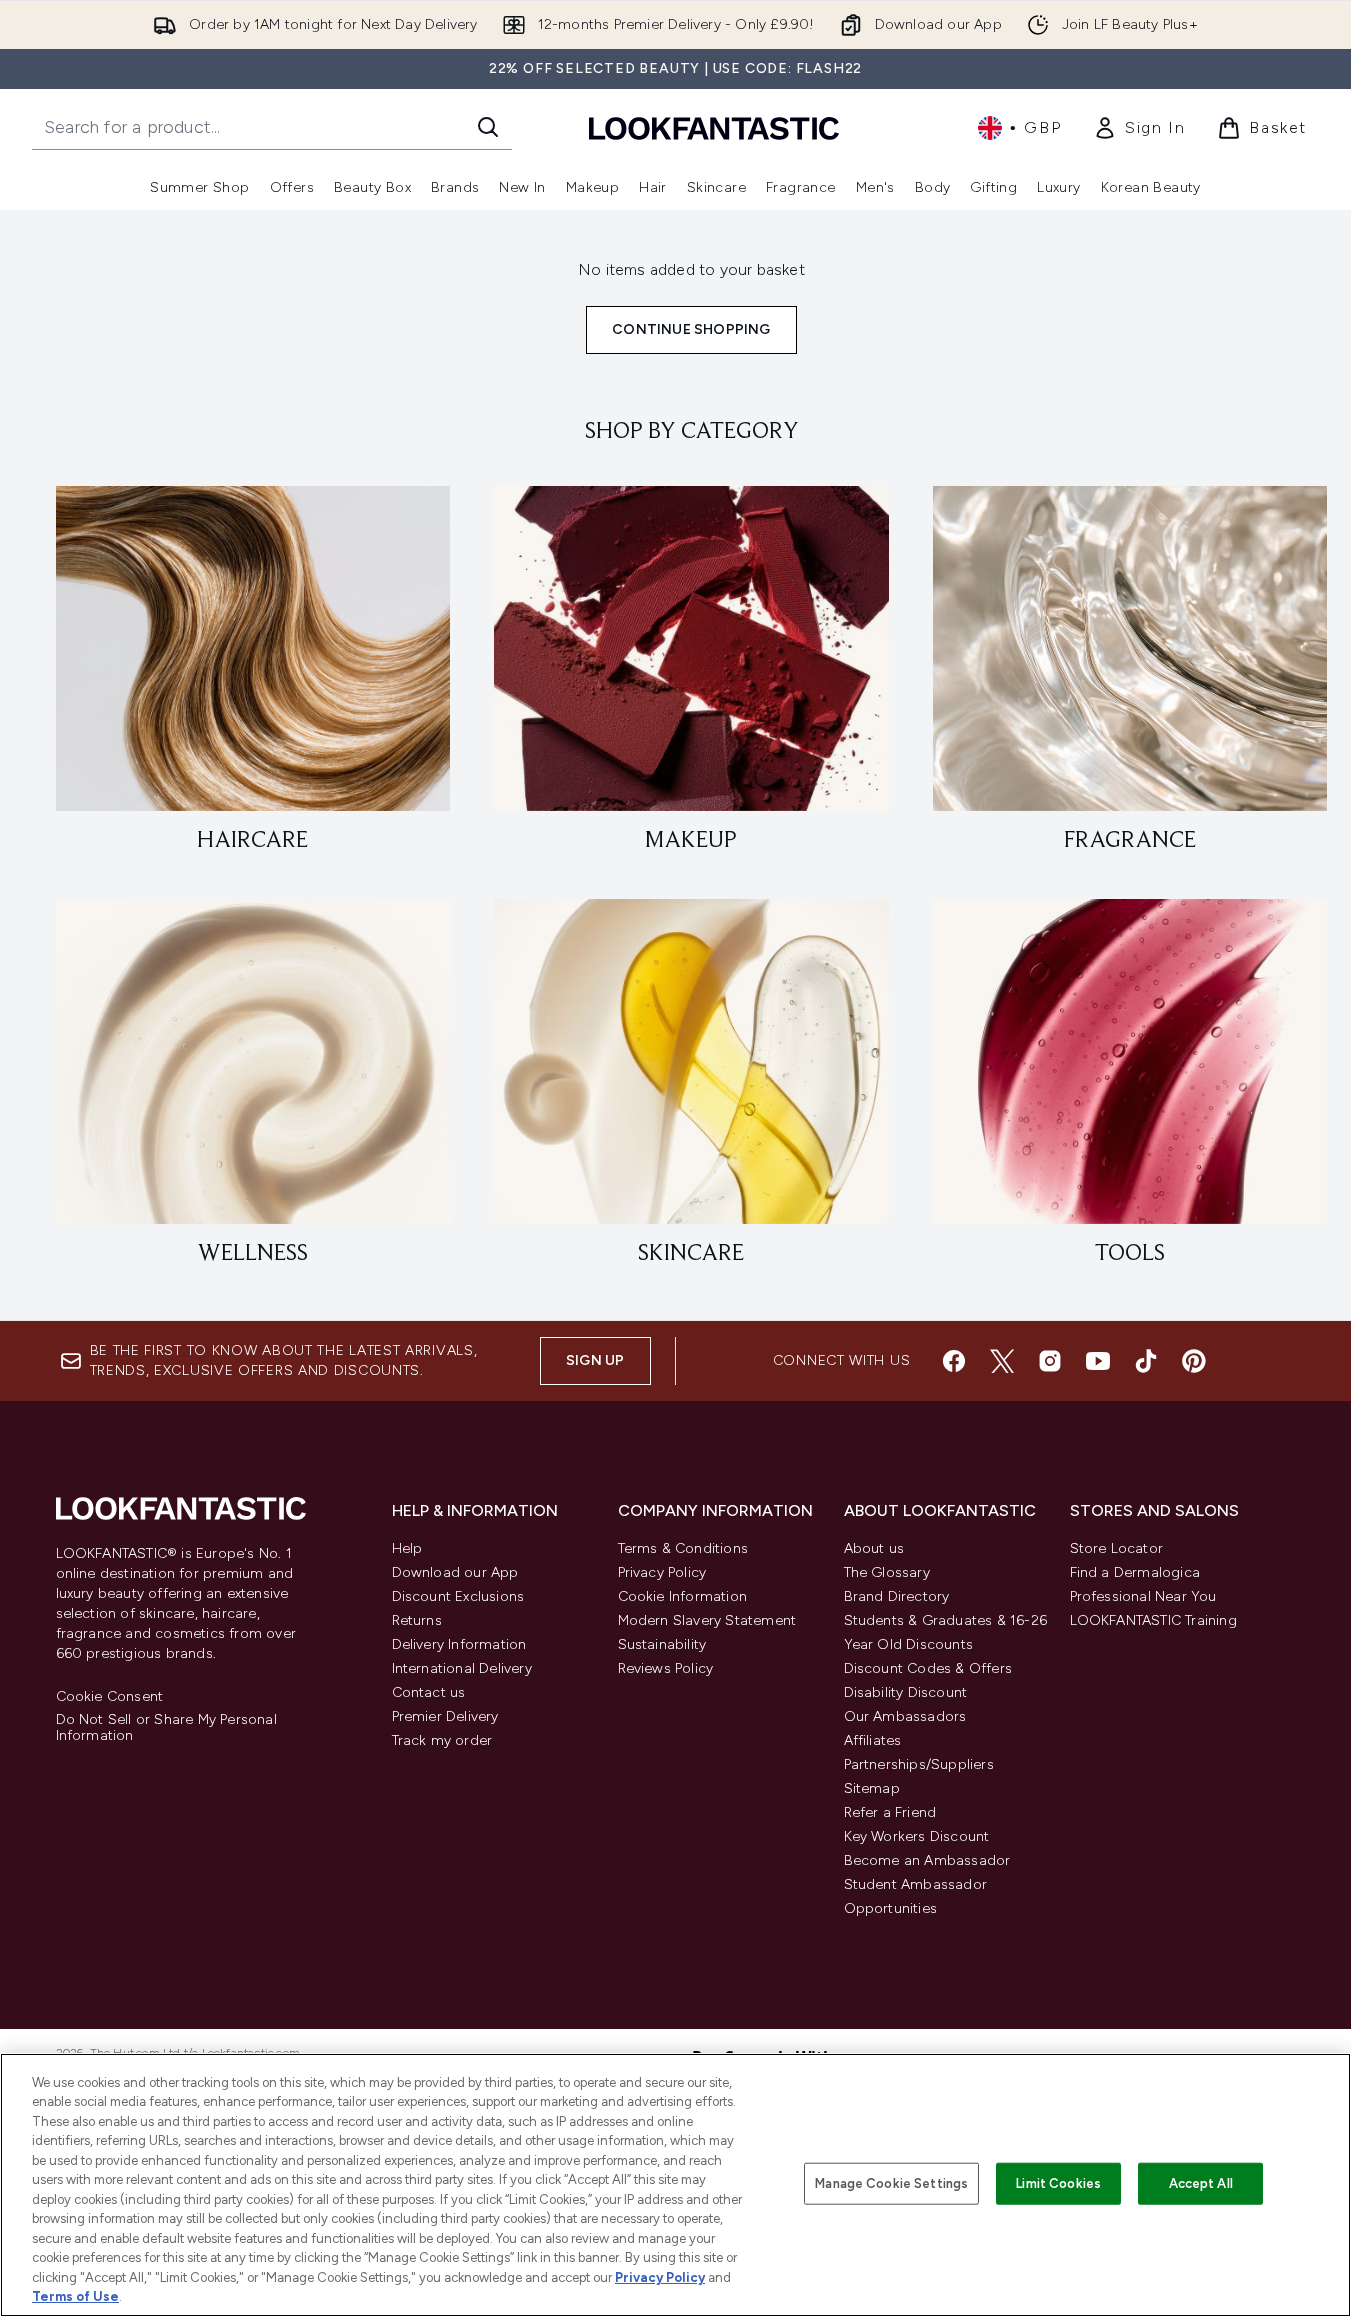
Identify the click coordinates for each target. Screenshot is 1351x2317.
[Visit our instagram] (1050, 1361)
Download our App (455, 1572)
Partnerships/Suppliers (919, 1764)
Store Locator (1117, 1548)
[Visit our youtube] (1098, 1361)
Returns (417, 1620)
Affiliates (873, 1740)
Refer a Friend (890, 1812)
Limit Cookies (1058, 2183)
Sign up (595, 1360)
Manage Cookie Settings (891, 2183)
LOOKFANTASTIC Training (1153, 1620)
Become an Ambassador (927, 1860)
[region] (675, 2185)
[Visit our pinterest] (1194, 1361)
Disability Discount (906, 1692)
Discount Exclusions (458, 1596)
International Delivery (462, 1668)
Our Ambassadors (905, 1716)
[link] (1139, 128)
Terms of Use (75, 2296)
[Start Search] (488, 127)
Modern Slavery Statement (707, 1620)
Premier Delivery (445, 1716)
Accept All (1201, 2183)
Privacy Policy (662, 1572)
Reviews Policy (666, 1668)
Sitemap (872, 1788)
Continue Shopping (691, 329)
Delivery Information (459, 1644)
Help (407, 1548)
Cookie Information (683, 1596)
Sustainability (662, 1644)
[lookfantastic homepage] (714, 127)
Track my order (442, 1740)
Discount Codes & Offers (928, 1668)
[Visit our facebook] (954, 1361)
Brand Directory (897, 1596)
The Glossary (887, 1572)
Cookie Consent (110, 1697)
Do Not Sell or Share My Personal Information (166, 1728)
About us (874, 1548)
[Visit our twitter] (1002, 1361)
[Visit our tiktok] (1146, 1361)
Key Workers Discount (917, 1836)
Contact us (429, 1692)
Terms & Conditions (683, 1548)
